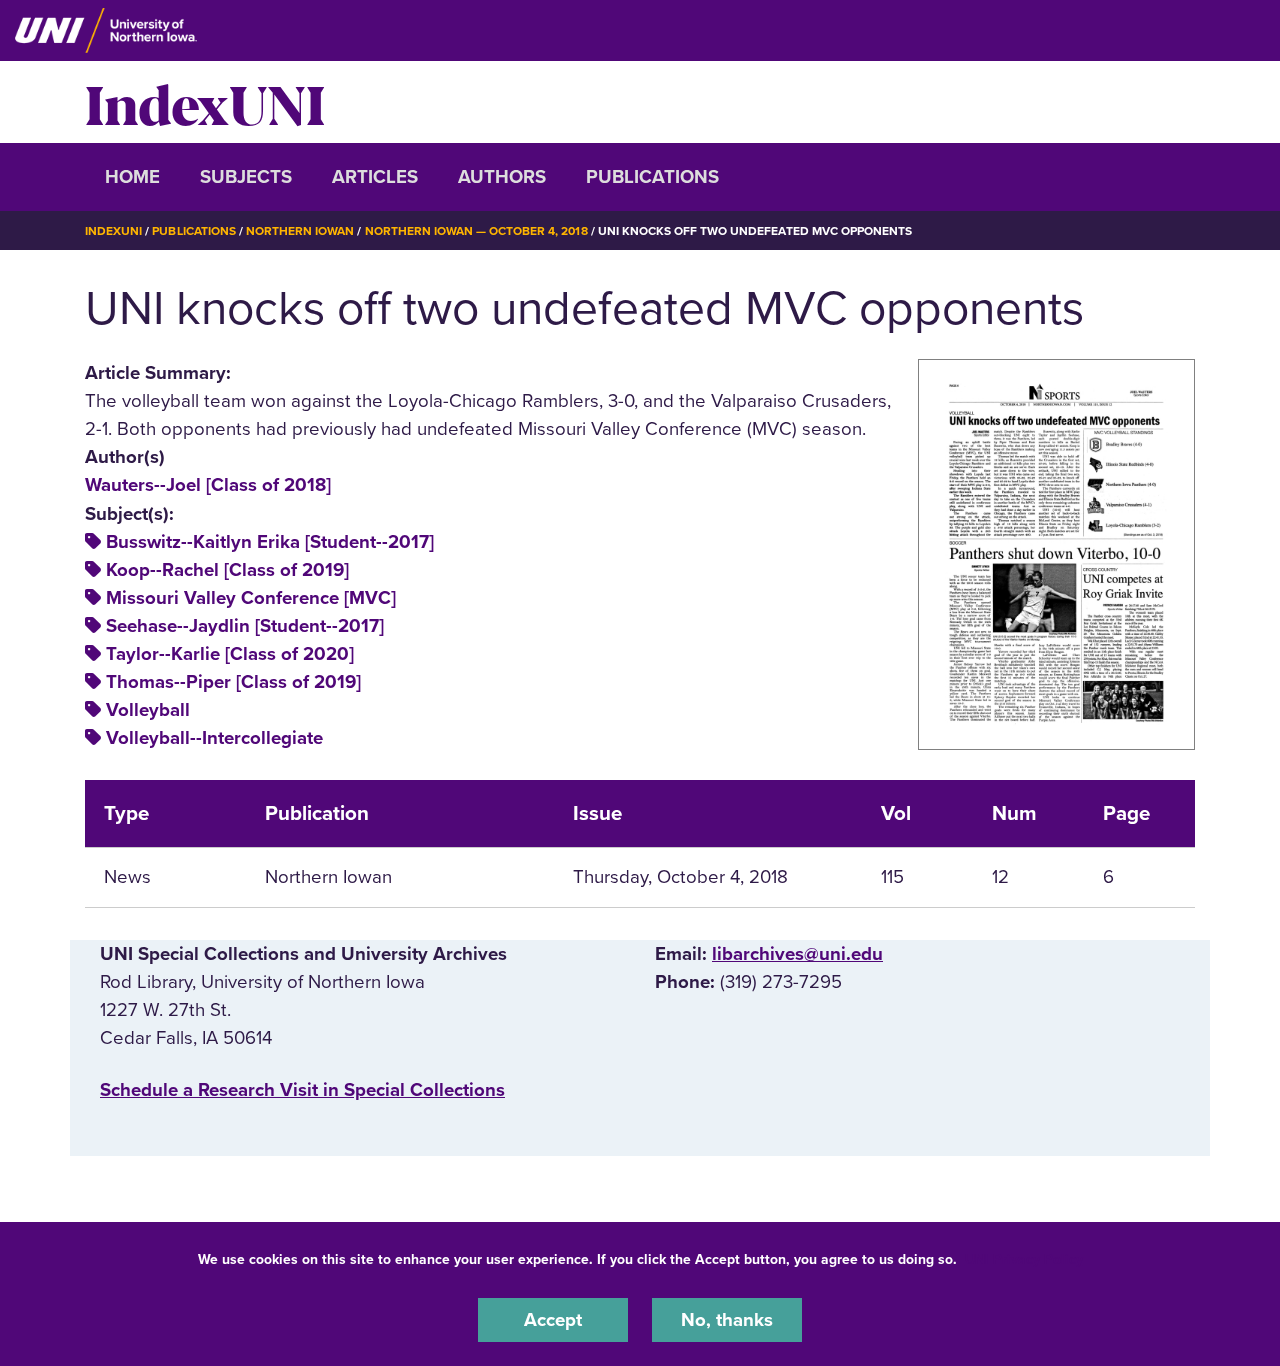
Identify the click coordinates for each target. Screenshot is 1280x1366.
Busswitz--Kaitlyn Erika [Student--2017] (270, 542)
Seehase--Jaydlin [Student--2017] (245, 626)
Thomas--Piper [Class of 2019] (233, 682)
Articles (375, 177)
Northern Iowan (300, 231)
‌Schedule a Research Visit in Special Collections (302, 1090)
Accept (553, 1320)
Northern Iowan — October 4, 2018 (476, 231)
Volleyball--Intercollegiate (214, 738)
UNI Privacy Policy (1024, 1259)
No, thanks (727, 1320)
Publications (652, 177)
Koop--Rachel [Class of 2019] (227, 570)
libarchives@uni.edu (797, 954)
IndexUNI (205, 102)
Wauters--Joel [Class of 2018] (208, 485)
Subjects (246, 177)
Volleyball (148, 710)
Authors (502, 177)
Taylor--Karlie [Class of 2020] (230, 654)
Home (132, 177)
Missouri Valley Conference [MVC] (251, 598)
